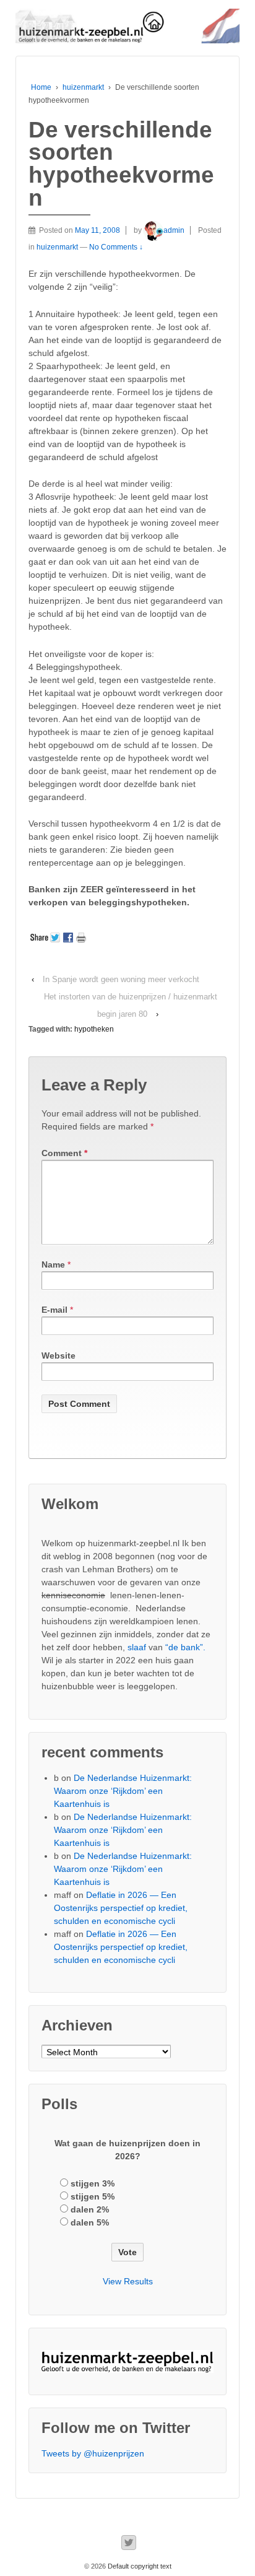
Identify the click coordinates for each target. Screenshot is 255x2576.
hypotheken (94, 1029)
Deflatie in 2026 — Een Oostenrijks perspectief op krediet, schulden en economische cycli (121, 1908)
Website (58, 1355)
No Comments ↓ (116, 247)
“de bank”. (185, 1647)
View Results (128, 2281)
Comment (64, 1153)
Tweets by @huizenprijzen (93, 2453)
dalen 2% (90, 2209)
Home (41, 87)
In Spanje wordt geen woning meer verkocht (121, 979)
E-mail (54, 1310)
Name (53, 1264)
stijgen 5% (93, 2196)
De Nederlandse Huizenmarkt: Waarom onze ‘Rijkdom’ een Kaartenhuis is (123, 1791)
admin (174, 230)
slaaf (137, 1647)
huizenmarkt (83, 87)
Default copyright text (139, 2566)
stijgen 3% (93, 2183)
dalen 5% (90, 2222)
